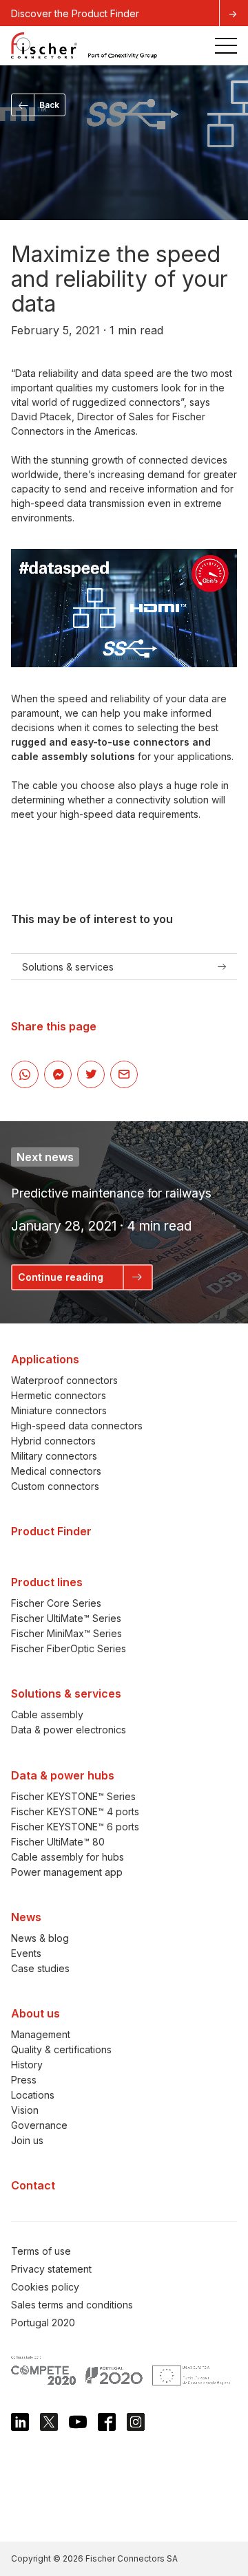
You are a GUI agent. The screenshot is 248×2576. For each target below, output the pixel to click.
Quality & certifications (61, 2049)
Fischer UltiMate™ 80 (58, 1842)
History (27, 2065)
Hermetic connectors (59, 1395)
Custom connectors (55, 1486)
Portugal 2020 (43, 2323)
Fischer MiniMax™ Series (66, 1633)
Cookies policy (45, 2287)
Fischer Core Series (56, 1603)
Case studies (40, 1968)
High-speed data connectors (77, 1426)
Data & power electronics (69, 1730)
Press (24, 2080)
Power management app (67, 1872)
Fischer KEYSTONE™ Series (73, 1796)
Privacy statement (51, 2269)
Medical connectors (56, 1471)
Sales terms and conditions (72, 2305)
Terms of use (41, 2251)
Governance (39, 2125)
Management (41, 2034)
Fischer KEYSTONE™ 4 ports (75, 1811)
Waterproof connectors (64, 1380)
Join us (27, 2140)
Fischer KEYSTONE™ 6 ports (75, 1827)
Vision (25, 2110)
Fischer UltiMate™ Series (66, 1618)
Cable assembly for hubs (68, 1857)
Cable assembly (47, 1714)
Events (26, 1953)
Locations (33, 2095)
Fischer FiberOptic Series (69, 1648)
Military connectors (54, 1456)
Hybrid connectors (53, 1441)
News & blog (40, 1938)
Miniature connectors (59, 1410)
